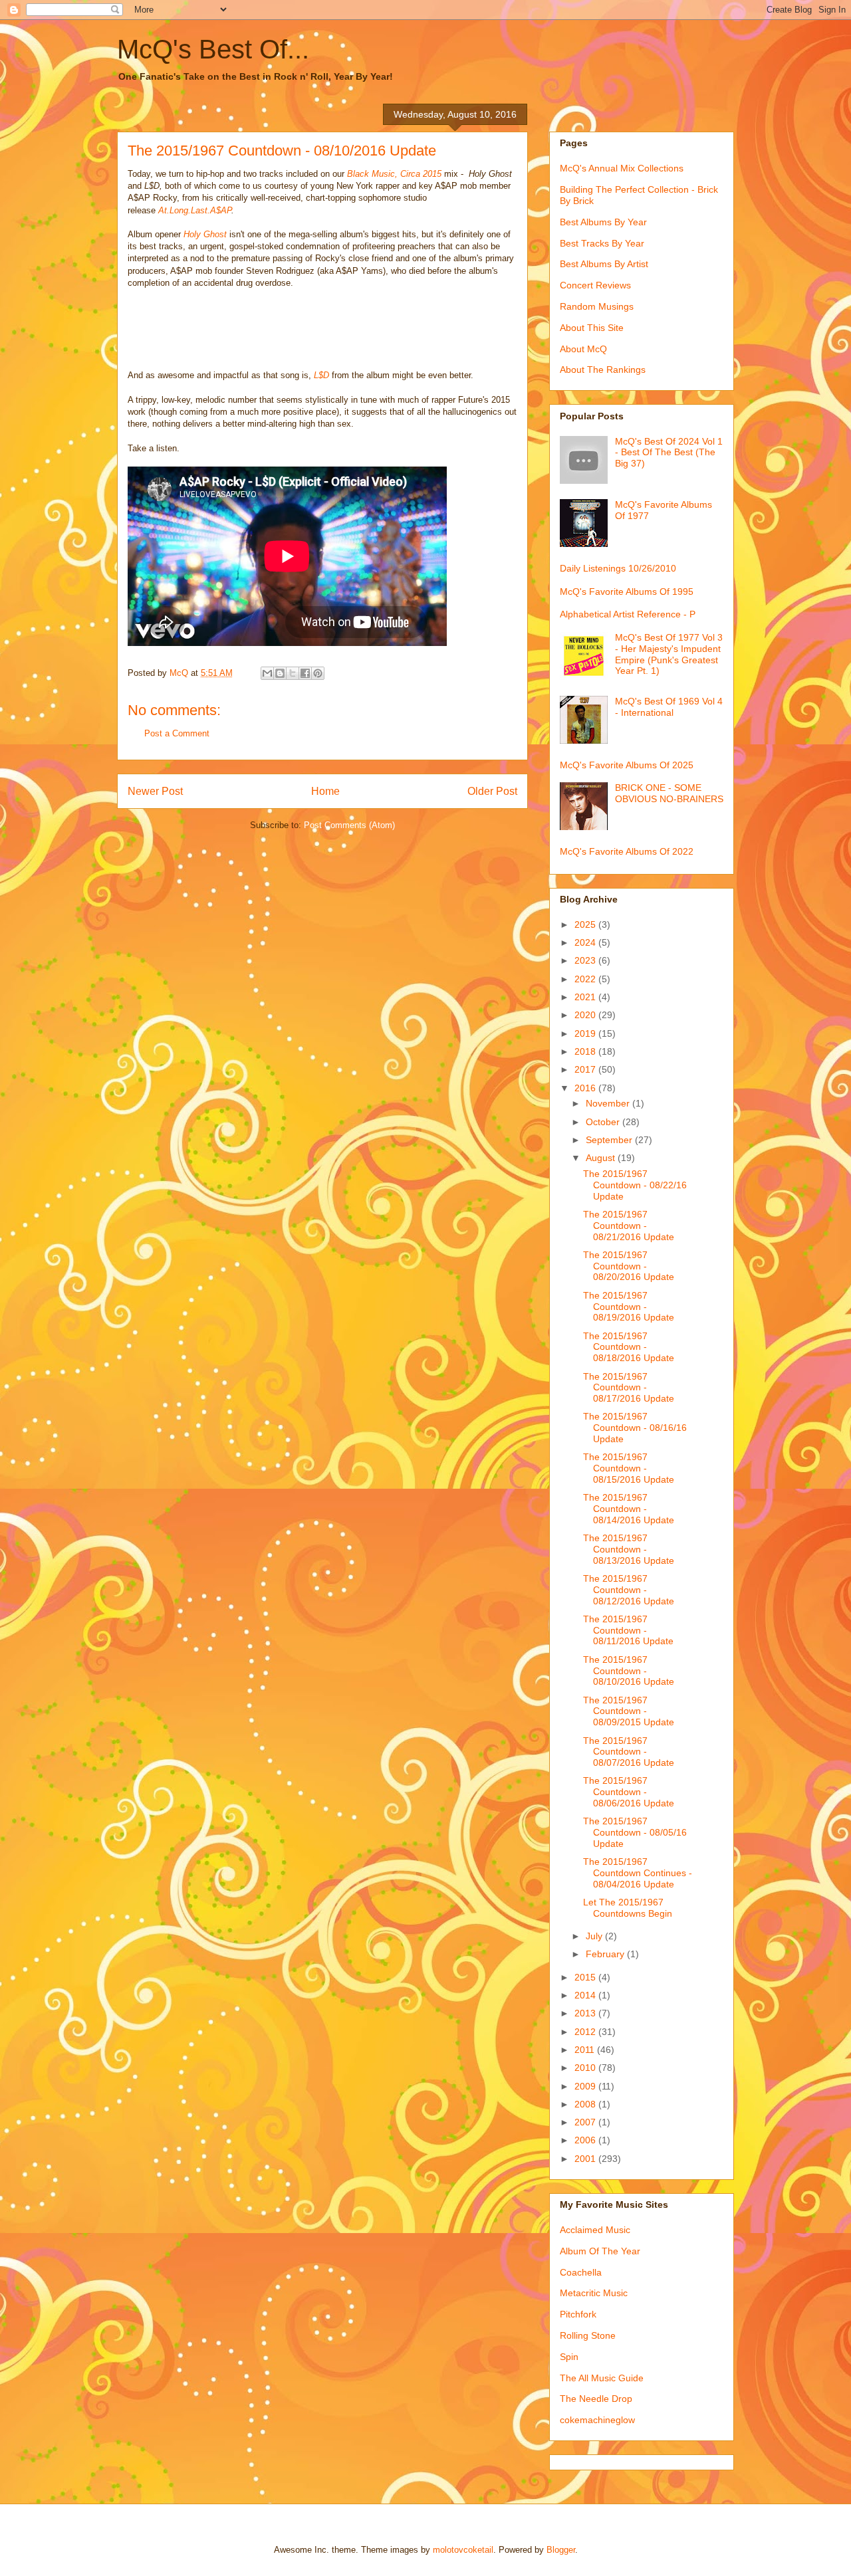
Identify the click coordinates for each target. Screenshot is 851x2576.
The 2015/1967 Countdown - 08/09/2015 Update (629, 1711)
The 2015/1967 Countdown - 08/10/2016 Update (629, 1671)
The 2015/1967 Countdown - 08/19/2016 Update (629, 1307)
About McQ (583, 349)
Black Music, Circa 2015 (394, 174)
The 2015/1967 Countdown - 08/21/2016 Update (629, 1226)
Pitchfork (578, 2314)
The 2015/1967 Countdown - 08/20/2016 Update (629, 1266)
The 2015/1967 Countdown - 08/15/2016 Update (629, 1468)
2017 (586, 1069)
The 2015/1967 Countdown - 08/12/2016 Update (629, 1590)
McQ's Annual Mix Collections (622, 168)
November (609, 1103)
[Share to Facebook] (305, 673)
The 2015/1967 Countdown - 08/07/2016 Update (629, 1752)
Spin (569, 2357)
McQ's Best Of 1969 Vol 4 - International (669, 707)
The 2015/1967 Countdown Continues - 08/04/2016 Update (638, 1873)
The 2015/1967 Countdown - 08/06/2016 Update (629, 1792)
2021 (586, 997)
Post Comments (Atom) (349, 825)
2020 (586, 1015)
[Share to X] (293, 673)
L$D (321, 375)
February (606, 1954)
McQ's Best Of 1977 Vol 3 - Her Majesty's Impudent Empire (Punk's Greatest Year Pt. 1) (669, 654)
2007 (586, 2122)
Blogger (561, 2550)
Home (325, 791)
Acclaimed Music (595, 2230)
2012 (586, 2032)
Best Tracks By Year (602, 243)
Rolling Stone (588, 2335)
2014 (586, 1995)
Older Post (492, 791)
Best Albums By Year (603, 222)
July (595, 1936)
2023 (586, 960)
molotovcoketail (463, 2550)
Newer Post (155, 791)
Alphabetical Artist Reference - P (628, 614)
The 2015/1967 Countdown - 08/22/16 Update (635, 1185)
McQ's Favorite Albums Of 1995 (627, 591)
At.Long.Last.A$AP (195, 210)
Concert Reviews (595, 285)
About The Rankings (603, 370)
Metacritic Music (594, 2293)
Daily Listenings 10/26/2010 (618, 568)
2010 (586, 2068)
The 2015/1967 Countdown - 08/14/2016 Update (629, 1509)
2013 (586, 2013)
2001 (586, 2159)
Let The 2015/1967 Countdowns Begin (628, 1908)
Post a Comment (177, 733)
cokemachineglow (597, 2420)
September (610, 1140)
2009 (586, 2086)
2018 (586, 1051)
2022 (586, 979)
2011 (586, 2050)
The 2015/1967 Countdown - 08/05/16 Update (635, 1832)
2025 (586, 924)
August (602, 1158)
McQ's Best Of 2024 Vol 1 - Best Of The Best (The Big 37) (669, 453)
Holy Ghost (205, 234)
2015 (586, 1977)
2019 (586, 1033)
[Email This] (267, 673)
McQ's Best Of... (213, 49)
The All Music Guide (602, 2378)
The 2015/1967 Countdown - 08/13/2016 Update (629, 1549)
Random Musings (597, 306)
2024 (586, 942)
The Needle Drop (596, 2399)
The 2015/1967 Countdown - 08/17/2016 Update (629, 1388)
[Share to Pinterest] (318, 673)
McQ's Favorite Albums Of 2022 (627, 851)
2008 (586, 2104)
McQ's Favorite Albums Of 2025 (627, 765)
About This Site (592, 328)
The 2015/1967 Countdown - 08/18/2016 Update (629, 1347)
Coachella (581, 2272)
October (604, 1122)
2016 (586, 1088)
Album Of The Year (600, 2251)
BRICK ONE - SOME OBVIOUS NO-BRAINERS (669, 793)
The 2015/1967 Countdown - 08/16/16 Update (635, 1428)
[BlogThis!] (280, 673)
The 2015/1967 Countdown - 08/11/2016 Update (628, 1630)
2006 (586, 2140)
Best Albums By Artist (604, 264)
